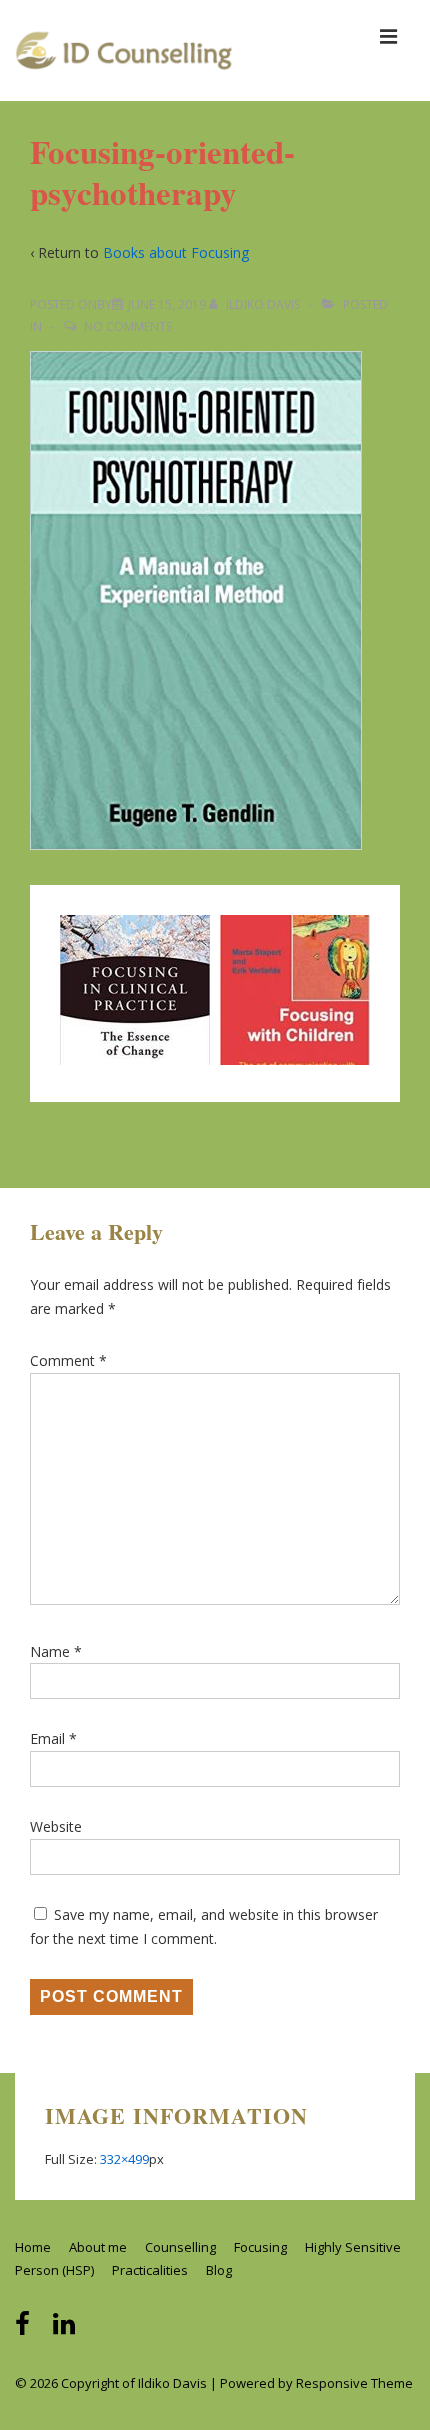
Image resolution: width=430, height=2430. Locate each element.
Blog (219, 2270)
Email (47, 1738)
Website (56, 1826)
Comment (68, 1360)
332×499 (124, 2159)
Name (50, 1651)
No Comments (128, 326)
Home (33, 2247)
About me (98, 2247)
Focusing (260, 2247)
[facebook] (26, 2330)
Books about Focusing (176, 252)
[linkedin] (66, 2330)
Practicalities (150, 2270)
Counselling (180, 2247)
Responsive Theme (354, 2383)
